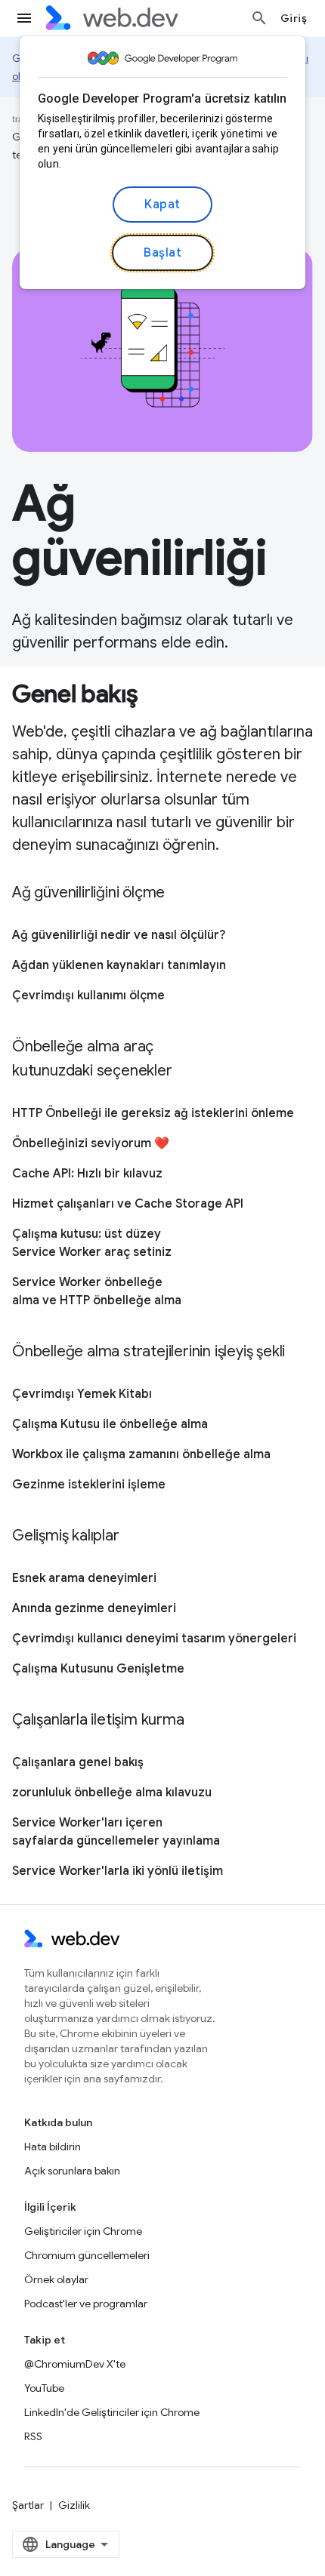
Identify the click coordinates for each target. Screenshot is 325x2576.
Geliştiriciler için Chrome (83, 2231)
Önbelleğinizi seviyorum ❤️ (91, 1143)
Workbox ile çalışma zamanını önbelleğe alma (141, 1454)
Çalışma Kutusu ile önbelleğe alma (110, 1424)
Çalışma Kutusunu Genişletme (98, 1669)
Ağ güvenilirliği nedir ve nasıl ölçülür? (119, 935)
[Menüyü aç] (24, 18)
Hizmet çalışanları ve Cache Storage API (128, 1204)
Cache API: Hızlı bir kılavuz (87, 1174)
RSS (33, 2436)
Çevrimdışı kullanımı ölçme (88, 996)
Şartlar (28, 2505)
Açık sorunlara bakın (72, 2171)
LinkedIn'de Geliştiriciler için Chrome (112, 2412)
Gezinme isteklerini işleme (89, 1485)
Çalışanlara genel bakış (78, 1762)
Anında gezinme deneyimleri (94, 1608)
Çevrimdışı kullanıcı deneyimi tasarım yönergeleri (154, 1639)
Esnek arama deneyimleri (84, 1578)
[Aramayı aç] (259, 18)
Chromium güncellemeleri (87, 2255)
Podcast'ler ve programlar (86, 2304)
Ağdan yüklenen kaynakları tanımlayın (119, 965)
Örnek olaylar (56, 2279)
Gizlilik (74, 2505)
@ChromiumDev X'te (75, 2364)
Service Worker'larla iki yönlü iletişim (118, 1871)
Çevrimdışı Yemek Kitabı (82, 1394)
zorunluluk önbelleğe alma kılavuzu (112, 1793)
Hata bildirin (53, 2147)
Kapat (162, 205)
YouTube (44, 2388)
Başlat (162, 253)
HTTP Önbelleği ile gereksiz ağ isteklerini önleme (153, 1113)
